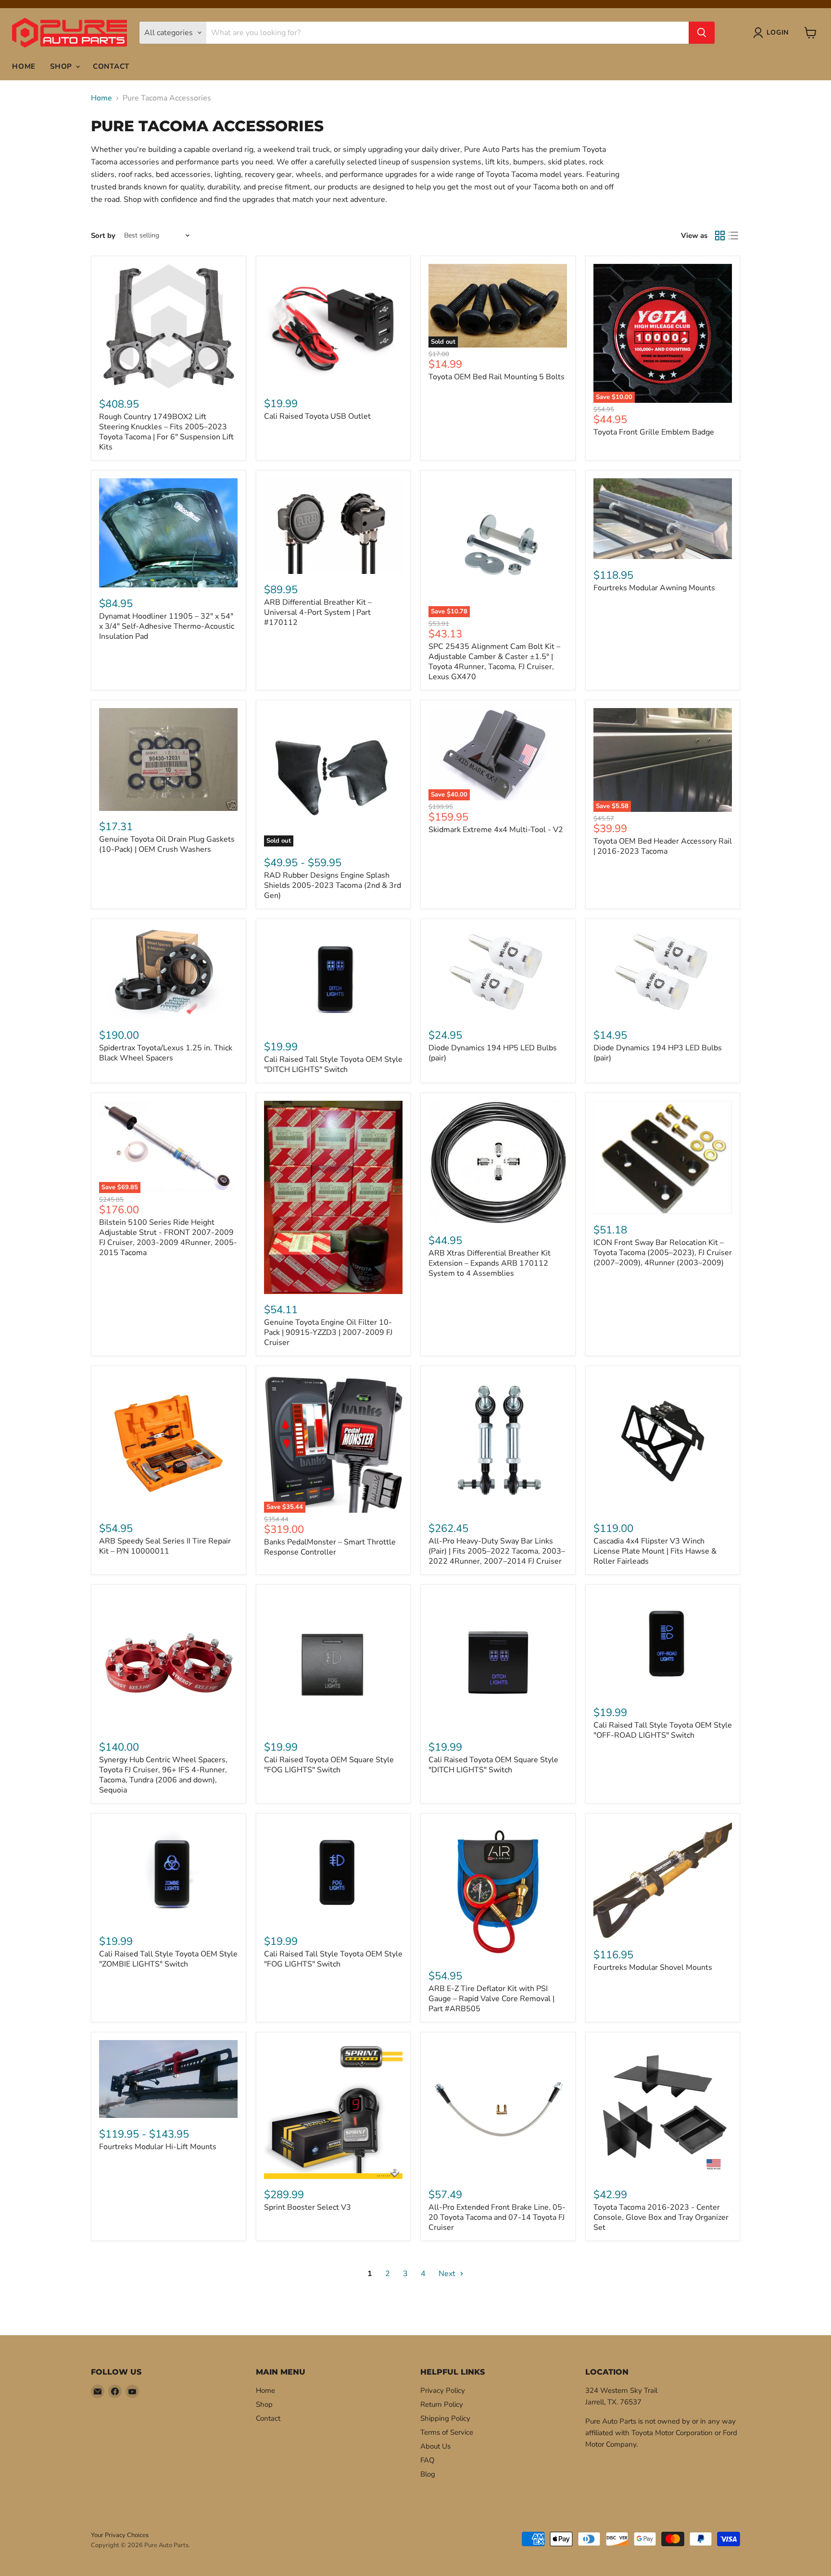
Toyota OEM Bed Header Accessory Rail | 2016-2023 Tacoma (663, 846)
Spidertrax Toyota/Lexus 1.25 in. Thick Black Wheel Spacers (166, 1053)
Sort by (103, 236)
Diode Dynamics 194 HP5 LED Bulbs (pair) (493, 1053)
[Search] (702, 33)
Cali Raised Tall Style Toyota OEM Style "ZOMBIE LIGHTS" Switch (168, 1959)
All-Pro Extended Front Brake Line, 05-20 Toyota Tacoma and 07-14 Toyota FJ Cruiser (497, 2217)
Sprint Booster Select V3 (308, 2207)
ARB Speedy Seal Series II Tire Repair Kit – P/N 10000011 (165, 1546)
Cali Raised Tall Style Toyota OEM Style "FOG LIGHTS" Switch (333, 1959)
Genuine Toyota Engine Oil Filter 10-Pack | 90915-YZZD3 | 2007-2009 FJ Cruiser (328, 1332)
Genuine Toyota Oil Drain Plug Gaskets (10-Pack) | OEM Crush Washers (167, 844)
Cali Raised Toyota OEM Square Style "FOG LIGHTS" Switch (329, 1765)
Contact (111, 66)
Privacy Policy (443, 2390)
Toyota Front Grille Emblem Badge (654, 432)
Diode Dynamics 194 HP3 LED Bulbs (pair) (658, 1053)
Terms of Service (447, 2432)
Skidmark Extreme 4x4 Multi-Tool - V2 (496, 830)
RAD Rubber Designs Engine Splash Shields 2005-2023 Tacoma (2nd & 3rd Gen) (333, 885)
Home (24, 66)
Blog (428, 2474)
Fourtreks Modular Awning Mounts (654, 588)
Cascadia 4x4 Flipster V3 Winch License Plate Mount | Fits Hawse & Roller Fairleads (655, 1551)
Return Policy (442, 2404)
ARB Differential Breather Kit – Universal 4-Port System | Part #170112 (318, 612)
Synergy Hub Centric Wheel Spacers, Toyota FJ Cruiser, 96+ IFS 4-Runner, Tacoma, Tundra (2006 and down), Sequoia (163, 1775)
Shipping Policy (445, 2418)
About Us (435, 2446)
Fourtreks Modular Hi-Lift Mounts (158, 2147)
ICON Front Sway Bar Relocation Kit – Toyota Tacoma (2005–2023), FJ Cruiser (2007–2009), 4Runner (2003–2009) (663, 1253)
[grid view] (720, 236)
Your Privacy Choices (120, 2535)
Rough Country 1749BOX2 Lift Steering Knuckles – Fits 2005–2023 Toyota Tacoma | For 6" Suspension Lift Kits (166, 432)
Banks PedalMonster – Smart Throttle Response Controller (330, 1547)
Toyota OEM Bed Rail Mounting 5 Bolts (497, 377)
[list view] (733, 236)
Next (448, 2274)
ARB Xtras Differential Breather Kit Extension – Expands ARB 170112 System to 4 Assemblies (490, 1263)
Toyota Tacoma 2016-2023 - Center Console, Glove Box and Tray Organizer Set (661, 2217)
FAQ (428, 2460)
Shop (62, 66)
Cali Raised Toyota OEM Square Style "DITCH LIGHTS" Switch (493, 1765)
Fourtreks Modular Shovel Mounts (653, 1967)
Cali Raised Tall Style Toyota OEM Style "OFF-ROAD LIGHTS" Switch (663, 1730)
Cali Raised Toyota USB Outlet (317, 416)
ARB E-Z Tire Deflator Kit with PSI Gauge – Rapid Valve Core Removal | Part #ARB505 (491, 1999)
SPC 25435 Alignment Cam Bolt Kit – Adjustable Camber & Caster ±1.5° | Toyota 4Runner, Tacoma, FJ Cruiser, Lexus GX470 (494, 662)
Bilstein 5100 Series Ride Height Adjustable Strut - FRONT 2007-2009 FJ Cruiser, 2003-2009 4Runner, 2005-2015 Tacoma (168, 1238)
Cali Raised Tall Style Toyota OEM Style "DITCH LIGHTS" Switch (333, 1064)
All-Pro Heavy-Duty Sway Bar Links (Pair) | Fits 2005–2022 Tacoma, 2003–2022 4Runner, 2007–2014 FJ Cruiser (497, 1551)
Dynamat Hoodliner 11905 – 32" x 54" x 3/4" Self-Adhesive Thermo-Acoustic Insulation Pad (167, 626)
